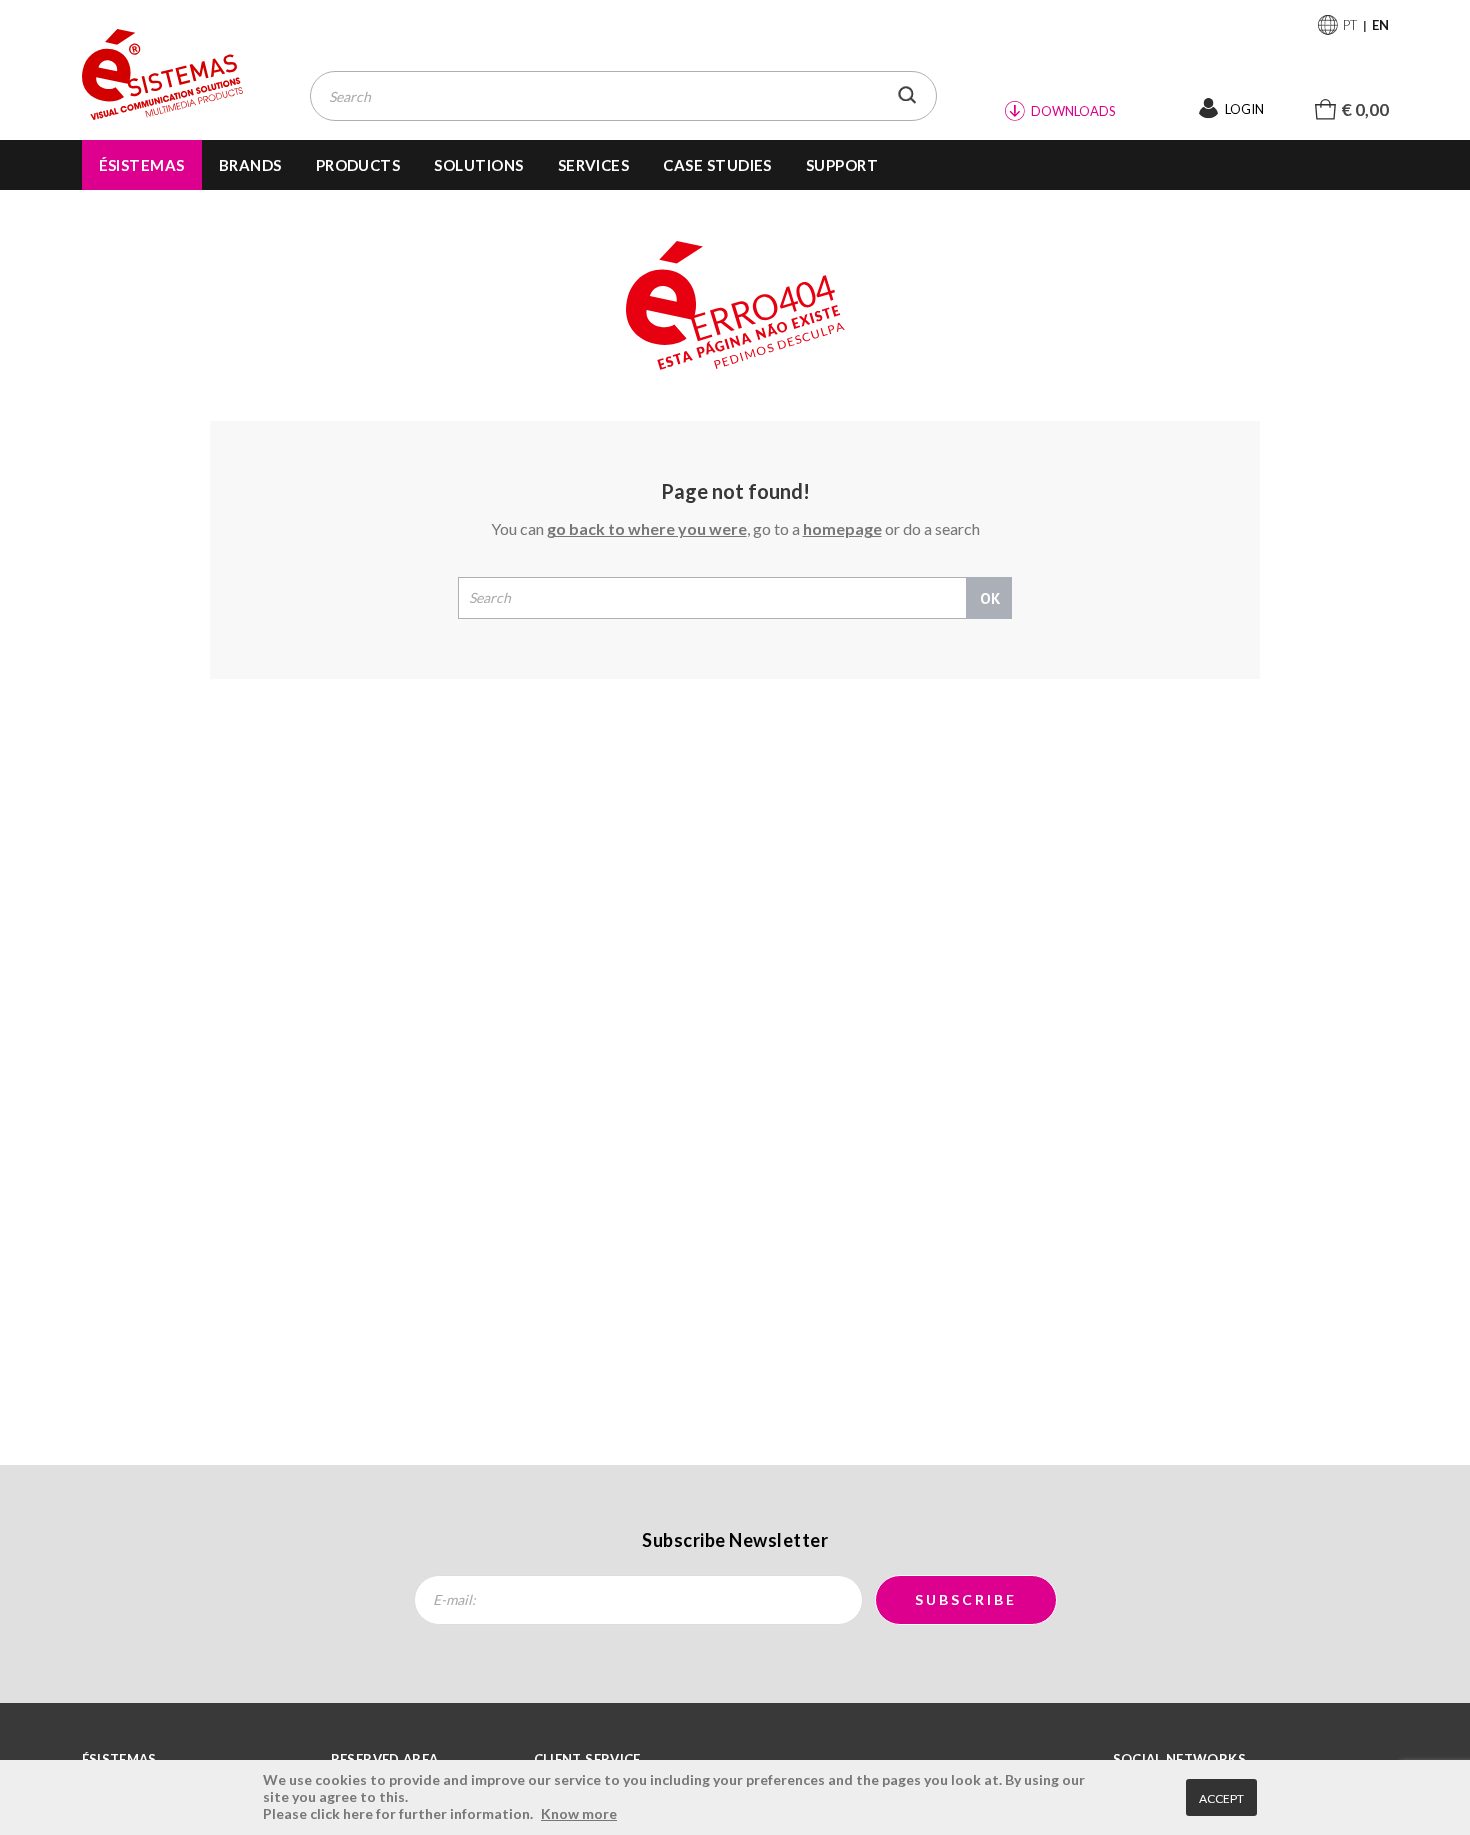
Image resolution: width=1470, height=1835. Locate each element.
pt (1350, 25)
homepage (842, 528)
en (1380, 25)
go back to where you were (647, 528)
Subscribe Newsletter (735, 1540)
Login (1244, 109)
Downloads (1073, 111)
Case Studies (717, 165)
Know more (579, 1813)
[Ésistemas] (163, 75)
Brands (250, 165)
